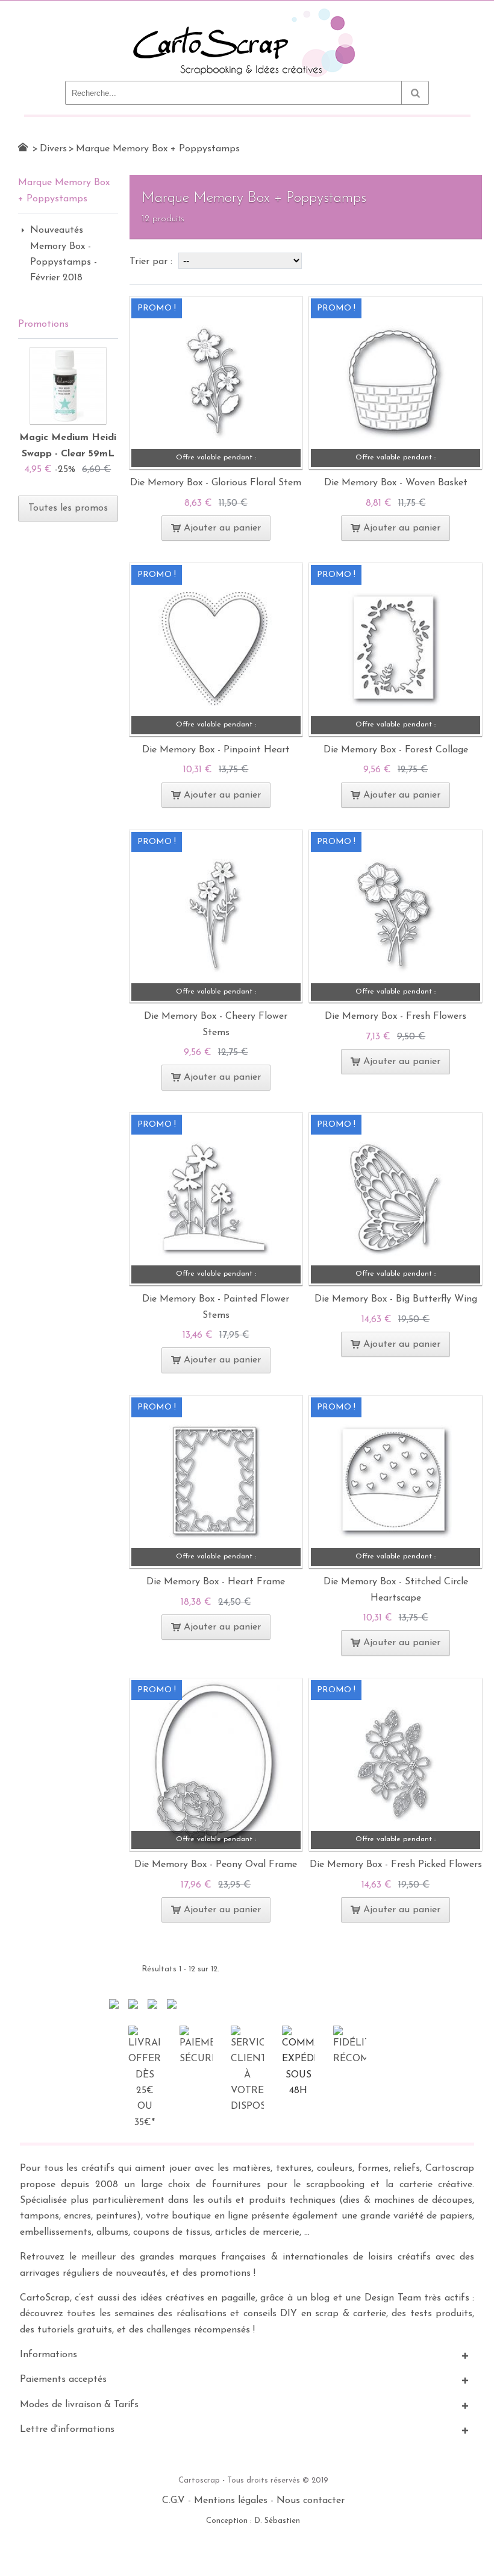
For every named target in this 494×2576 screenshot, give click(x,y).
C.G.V (174, 2501)
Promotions (43, 324)
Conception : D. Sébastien (253, 2521)
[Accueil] (23, 147)
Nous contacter (311, 2501)
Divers (53, 149)
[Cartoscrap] (247, 13)
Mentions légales (231, 2501)
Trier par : (152, 262)
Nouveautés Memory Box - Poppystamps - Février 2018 (64, 254)
